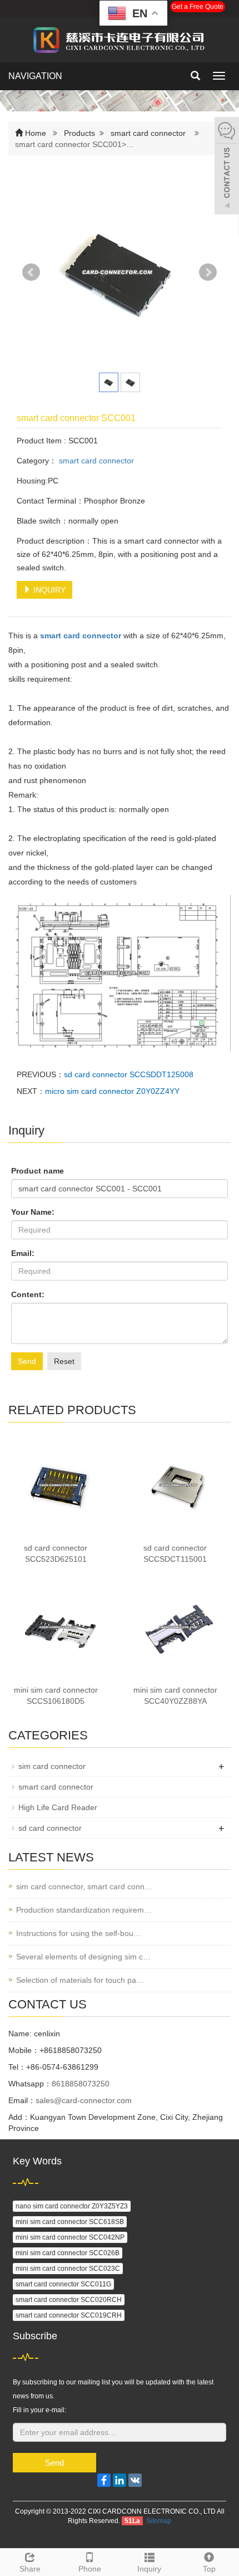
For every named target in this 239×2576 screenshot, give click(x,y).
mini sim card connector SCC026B (68, 2253)
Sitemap (159, 2521)
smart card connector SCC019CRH (69, 2315)
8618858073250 (81, 2084)
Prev (31, 272)
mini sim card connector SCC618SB (70, 2222)
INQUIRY (48, 590)
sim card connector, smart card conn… (84, 1886)
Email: (23, 1253)
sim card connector (52, 1766)
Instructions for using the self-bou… (79, 1933)
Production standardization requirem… (84, 1910)
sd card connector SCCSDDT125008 (129, 1074)
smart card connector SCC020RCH (69, 2300)
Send (27, 1361)
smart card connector (148, 133)
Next (208, 272)
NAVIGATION (35, 76)
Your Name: (33, 1212)
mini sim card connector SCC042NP (70, 2237)
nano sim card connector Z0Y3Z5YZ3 (72, 2206)
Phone (90, 2569)
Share (30, 2569)
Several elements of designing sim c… (83, 1957)
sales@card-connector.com (84, 2100)
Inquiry (149, 2569)
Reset (64, 1361)
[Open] (227, 167)
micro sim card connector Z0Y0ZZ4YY (112, 1091)
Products (79, 133)
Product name (38, 1171)
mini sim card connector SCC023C (68, 2269)
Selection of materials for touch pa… (80, 1980)
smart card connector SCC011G (63, 2284)
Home (36, 133)
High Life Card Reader (58, 1807)
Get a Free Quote (198, 7)
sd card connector (50, 1828)
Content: (28, 1294)
